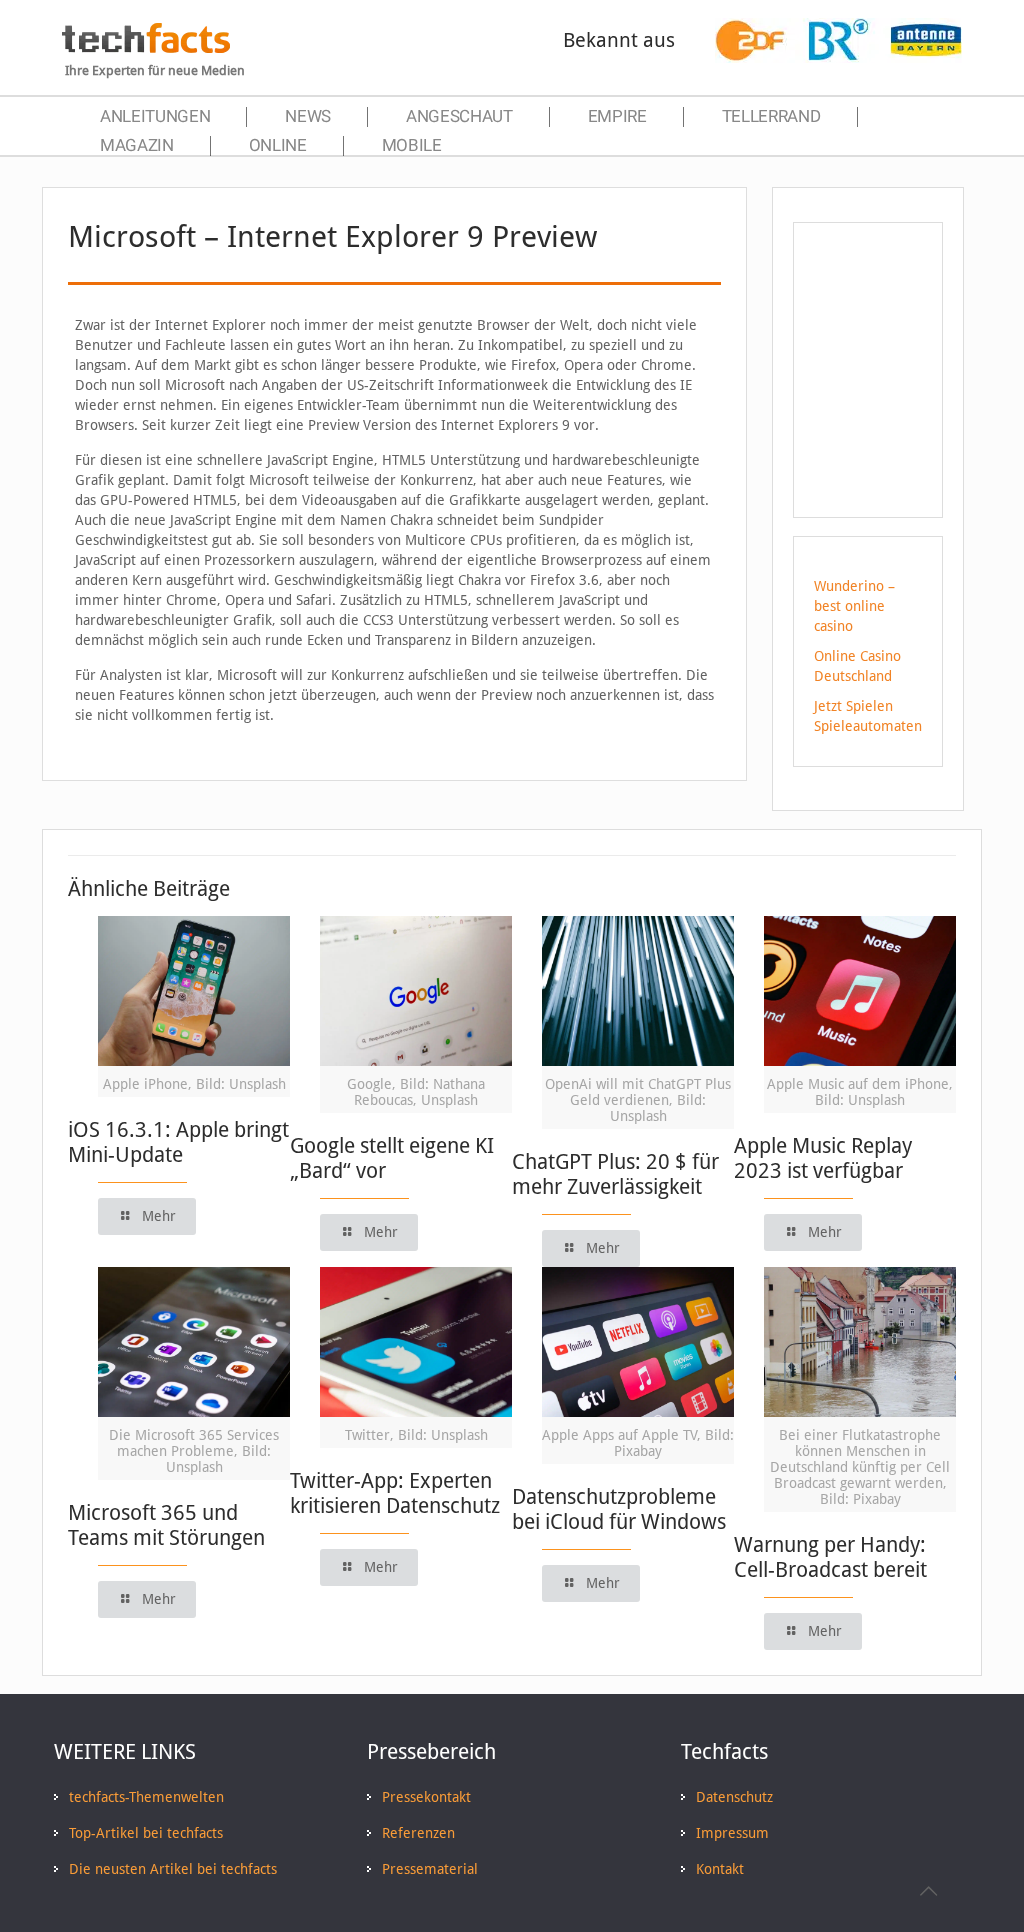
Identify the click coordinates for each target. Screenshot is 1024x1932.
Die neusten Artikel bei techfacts (173, 1869)
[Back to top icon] (928, 1891)
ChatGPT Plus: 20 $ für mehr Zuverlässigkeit (615, 1174)
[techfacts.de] (146, 48)
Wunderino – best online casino (854, 606)
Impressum (732, 1833)
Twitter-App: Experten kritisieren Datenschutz (395, 1493)
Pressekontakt (426, 1797)
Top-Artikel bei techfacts (146, 1833)
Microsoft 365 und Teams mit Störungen (166, 1525)
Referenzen (418, 1833)
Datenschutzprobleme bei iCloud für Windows (619, 1509)
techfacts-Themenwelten (146, 1797)
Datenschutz (734, 1797)
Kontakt (720, 1869)
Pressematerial (430, 1869)
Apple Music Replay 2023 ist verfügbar (823, 1158)
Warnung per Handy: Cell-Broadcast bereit (830, 1557)
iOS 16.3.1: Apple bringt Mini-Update (178, 1142)
